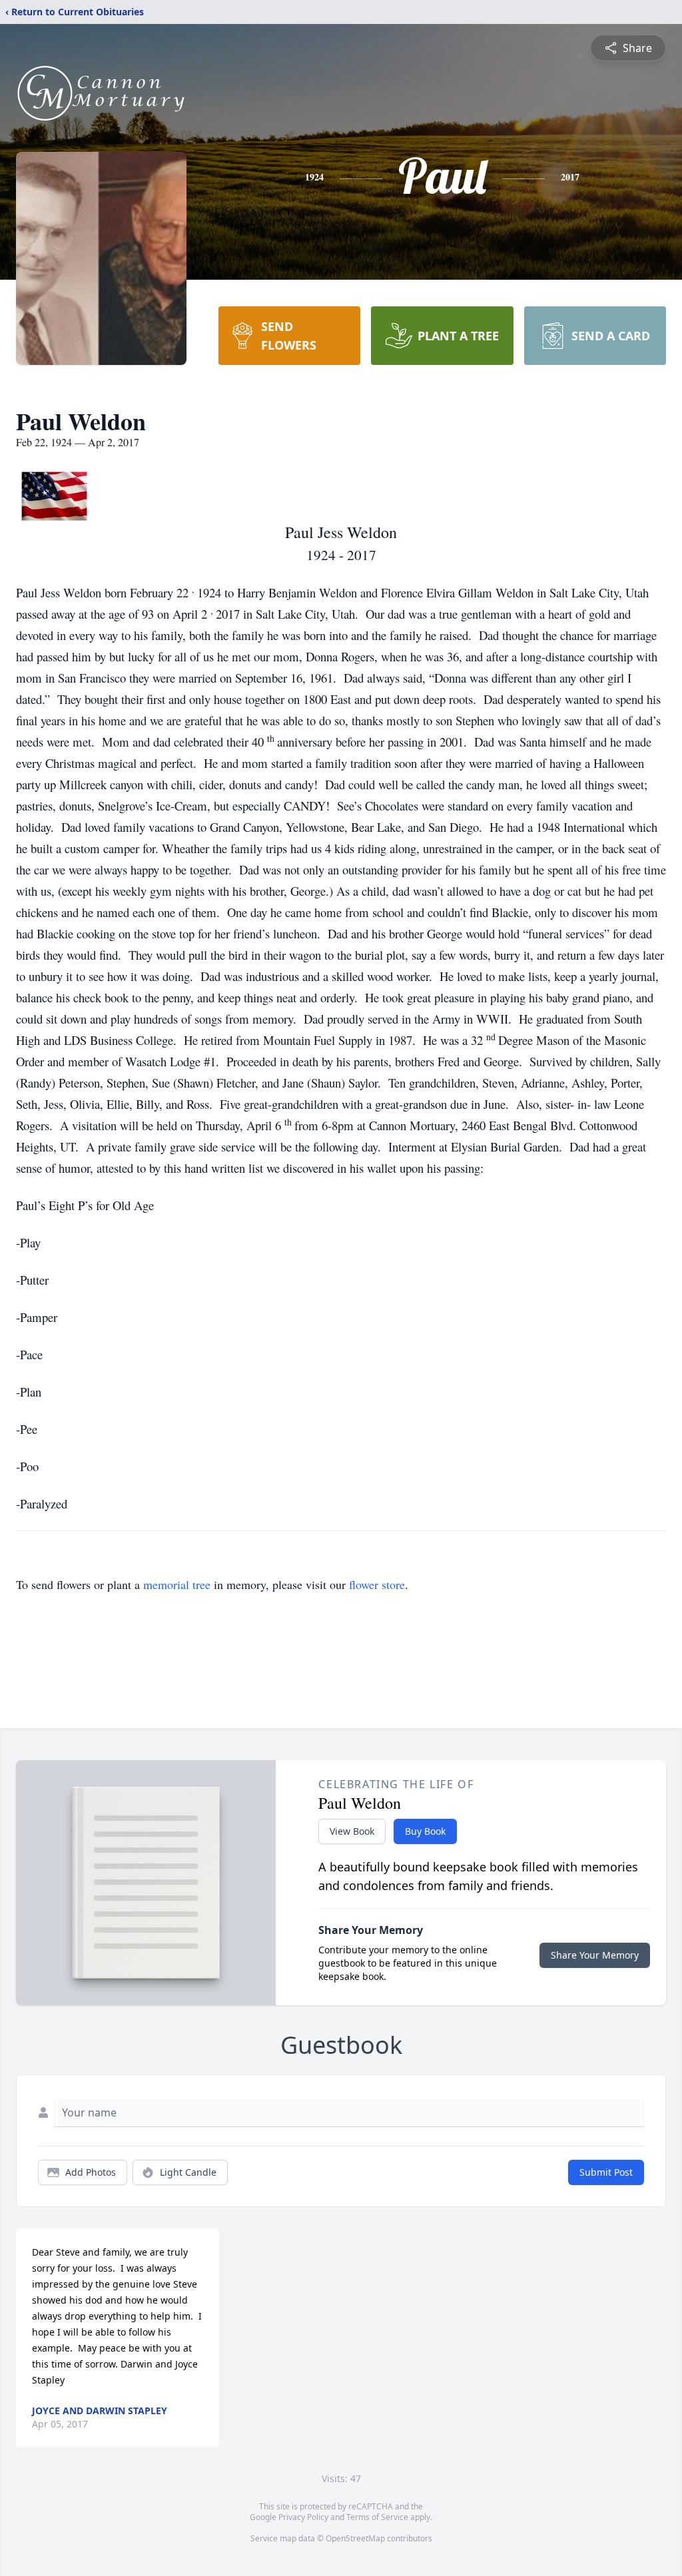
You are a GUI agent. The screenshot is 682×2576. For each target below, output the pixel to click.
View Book (352, 1831)
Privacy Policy (303, 2517)
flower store (377, 1584)
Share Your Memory (595, 1955)
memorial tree (177, 1584)
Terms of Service (377, 2517)
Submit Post (606, 2172)
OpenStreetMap (355, 2538)
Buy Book (425, 1831)
